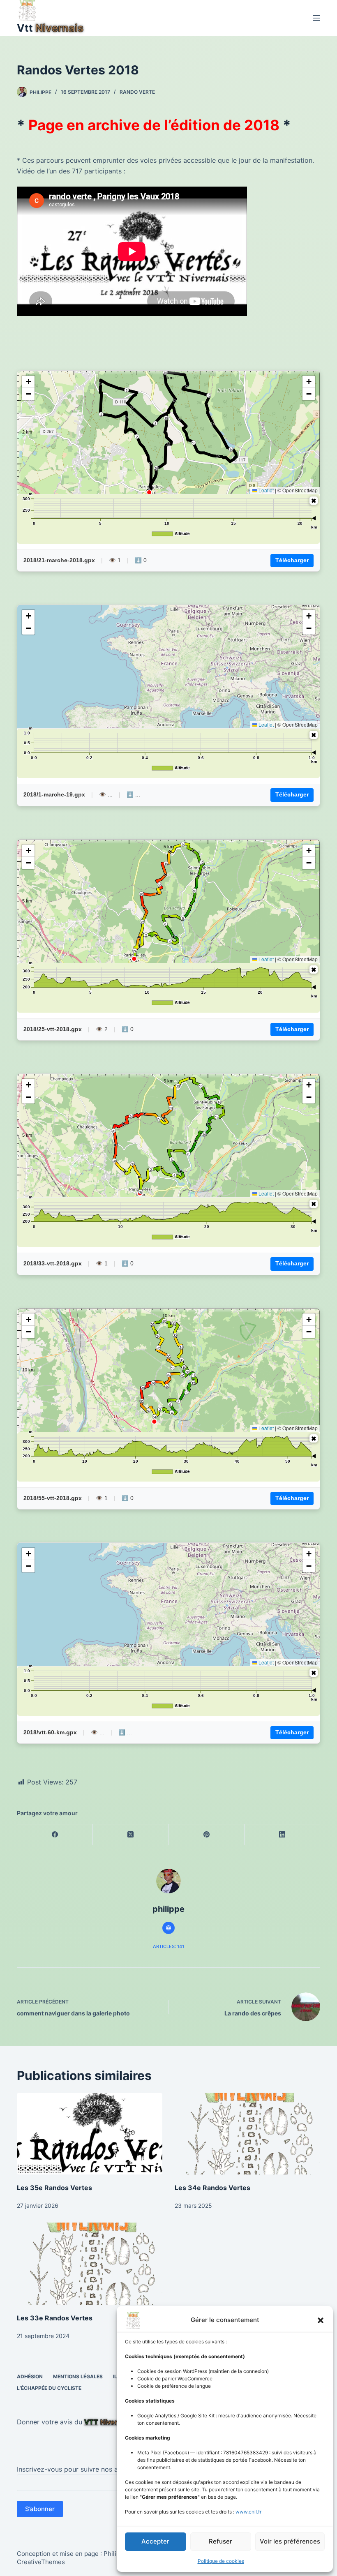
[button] (321, 2320)
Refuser (220, 2541)
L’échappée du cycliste (49, 2388)
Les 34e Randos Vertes (212, 2188)
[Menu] (316, 18)
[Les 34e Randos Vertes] (247, 2134)
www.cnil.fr (248, 2512)
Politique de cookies (221, 2561)
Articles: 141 (168, 1946)
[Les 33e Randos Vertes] (90, 2263)
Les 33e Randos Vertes (55, 2318)
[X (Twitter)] (131, 1835)
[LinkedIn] (282, 1835)
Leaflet (265, 490)
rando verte (137, 92)
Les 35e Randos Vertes (54, 2188)
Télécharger (292, 560)
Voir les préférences (290, 2541)
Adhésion (30, 2376)
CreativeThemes (41, 2562)
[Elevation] (314, 501)
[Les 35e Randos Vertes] (90, 2134)
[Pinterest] (207, 1835)
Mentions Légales (78, 2376)
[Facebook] (55, 1835)
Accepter (155, 2541)
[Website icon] (168, 1928)
